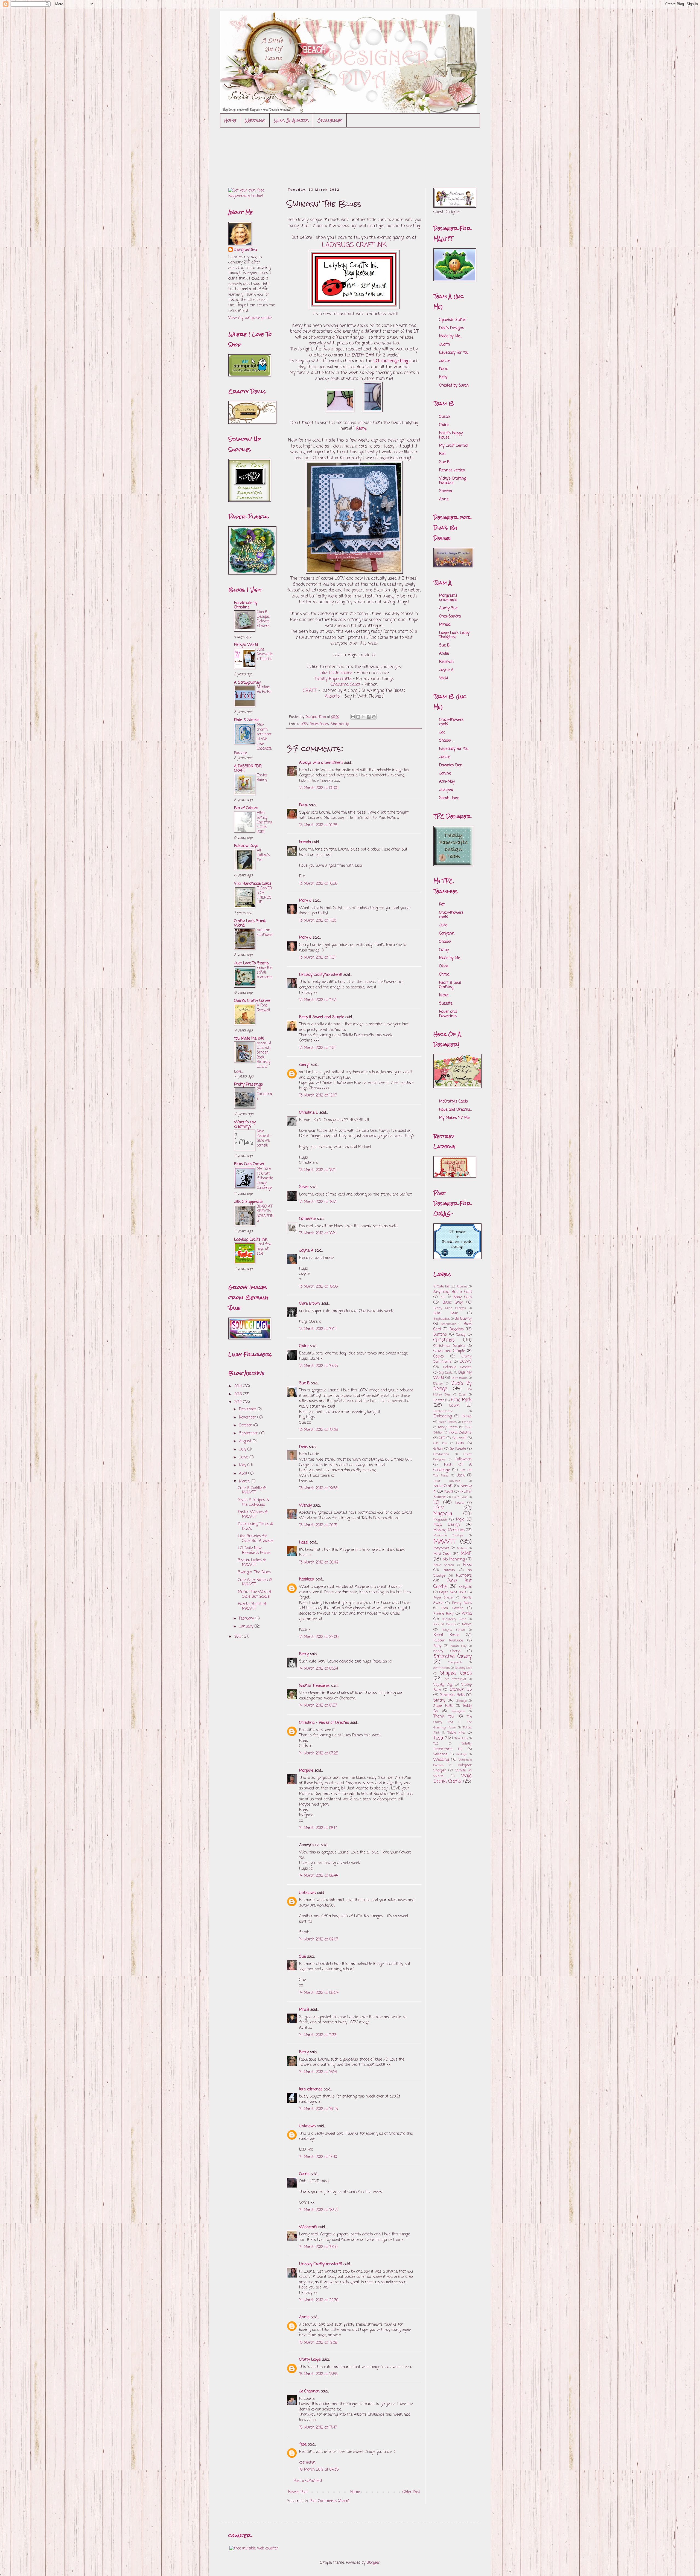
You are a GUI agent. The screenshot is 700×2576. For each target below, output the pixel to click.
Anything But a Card (453, 1292)
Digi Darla (446, 1373)
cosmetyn (307, 2463)
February (247, 1619)
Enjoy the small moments (265, 973)
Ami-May (447, 782)
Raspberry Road (454, 1619)
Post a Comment (308, 2481)
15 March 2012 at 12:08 (318, 2343)
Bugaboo (457, 1329)
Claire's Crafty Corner (252, 1001)
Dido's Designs (452, 328)
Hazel (304, 1543)
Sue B (305, 1383)
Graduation (441, 1454)
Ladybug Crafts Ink (251, 1240)
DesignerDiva (245, 250)
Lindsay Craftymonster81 (321, 975)
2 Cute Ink (442, 1286)
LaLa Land (460, 1497)
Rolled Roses (319, 724)
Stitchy (439, 1701)
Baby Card (463, 1297)
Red (442, 454)
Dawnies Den (451, 765)
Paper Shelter (444, 1598)
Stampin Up (340, 724)
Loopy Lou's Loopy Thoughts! (454, 635)
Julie (443, 925)
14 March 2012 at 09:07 (319, 1940)
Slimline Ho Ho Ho (264, 690)
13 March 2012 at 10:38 (318, 825)
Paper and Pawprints (448, 1014)
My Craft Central (454, 446)
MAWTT (444, 1542)
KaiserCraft (443, 1486)
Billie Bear (446, 1313)
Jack (461, 1476)
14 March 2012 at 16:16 (318, 2072)
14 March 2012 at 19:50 (318, 2247)
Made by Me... (450, 336)
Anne (444, 499)
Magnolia (443, 1514)
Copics (439, 1357)
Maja (460, 1520)
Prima (467, 1614)
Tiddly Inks (456, 1733)
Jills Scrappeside (248, 1202)
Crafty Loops (310, 2360)
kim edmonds (311, 2089)
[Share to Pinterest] (374, 717)
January (247, 1627)
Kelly (443, 377)
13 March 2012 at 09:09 (319, 788)
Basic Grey (453, 1303)
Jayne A (306, 1251)
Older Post (411, 2492)
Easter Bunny (262, 778)
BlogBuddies (442, 1319)
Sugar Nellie (443, 1706)
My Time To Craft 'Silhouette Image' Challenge (265, 1178)
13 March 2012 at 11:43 (318, 1000)
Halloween (463, 1459)
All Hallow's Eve (263, 855)
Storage (461, 1701)
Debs (303, 1447)
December (248, 1409)
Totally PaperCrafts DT (453, 1746)
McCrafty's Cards (453, 1102)
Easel (463, 1395)
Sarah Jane (449, 798)
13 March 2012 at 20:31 (318, 1525)
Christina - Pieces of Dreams (324, 1723)
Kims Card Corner (249, 1164)
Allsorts (332, 696)
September (249, 1433)
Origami (466, 1587)
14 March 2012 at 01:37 (318, 1706)
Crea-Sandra (450, 617)
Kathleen (307, 1579)
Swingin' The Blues (254, 1572)
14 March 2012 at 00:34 (319, 1669)
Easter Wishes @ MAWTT (253, 1515)
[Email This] (353, 717)
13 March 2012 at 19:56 (319, 1488)
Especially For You (454, 353)
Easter (439, 1400)
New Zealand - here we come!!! (264, 1138)
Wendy (305, 1506)
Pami (303, 805)
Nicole (444, 995)
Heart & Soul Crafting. (450, 985)
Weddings (255, 120)
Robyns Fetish (453, 1630)
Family (467, 1422)
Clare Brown (310, 1304)
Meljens (462, 1548)
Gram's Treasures (314, 1686)
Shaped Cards (456, 1673)
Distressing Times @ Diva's (255, 1527)
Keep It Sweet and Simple (322, 1017)
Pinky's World (246, 645)
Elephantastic (443, 1411)
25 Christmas (264, 1094)
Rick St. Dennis (445, 1624)
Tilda (438, 1738)
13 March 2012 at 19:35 (318, 1366)
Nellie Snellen (444, 1565)
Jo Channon (309, 2391)
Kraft (449, 1492)
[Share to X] (363, 717)
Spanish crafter (453, 320)
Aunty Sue (448, 608)
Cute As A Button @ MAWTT (255, 1582)
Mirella (445, 625)
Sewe (304, 1187)
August (246, 1441)
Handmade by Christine (246, 605)
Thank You (444, 1717)
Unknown (307, 1893)
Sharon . (446, 741)
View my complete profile (250, 318)
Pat (442, 905)
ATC (443, 1297)
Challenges (330, 120)
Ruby (437, 1646)
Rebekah (446, 662)
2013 (239, 1394)
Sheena (446, 491)
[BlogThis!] (358, 717)
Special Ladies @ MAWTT (252, 1563)
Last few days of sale (264, 1249)
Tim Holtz (461, 1738)
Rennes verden (452, 470)
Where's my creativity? (245, 1125)
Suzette (446, 1004)
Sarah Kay (459, 1646)
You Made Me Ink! (249, 1039)
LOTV (304, 724)
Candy (461, 1335)
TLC (436, 1744)
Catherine (307, 1219)
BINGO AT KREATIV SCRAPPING (265, 1214)
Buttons (440, 1335)
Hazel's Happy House (451, 435)
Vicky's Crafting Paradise (453, 481)
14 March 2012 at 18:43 (318, 2210)
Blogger (373, 2563)
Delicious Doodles (457, 1367)
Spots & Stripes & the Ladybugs (253, 1502)
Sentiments (442, 1668)
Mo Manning (454, 1560)
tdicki (444, 678)
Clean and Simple (449, 1351)
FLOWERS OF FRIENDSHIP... (264, 895)
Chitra (444, 975)
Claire (304, 1346)
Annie (304, 2317)
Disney (438, 1384)
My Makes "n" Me (454, 1118)
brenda (305, 842)
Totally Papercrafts (333, 679)
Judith (444, 345)
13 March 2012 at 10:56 (318, 884)
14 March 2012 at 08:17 (318, 1828)
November (248, 1418)
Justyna (446, 790)
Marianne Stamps (448, 1535)
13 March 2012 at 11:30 (318, 921)
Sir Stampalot (455, 1679)
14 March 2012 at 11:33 (318, 2035)
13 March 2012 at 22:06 (319, 1637)
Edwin (454, 1406)
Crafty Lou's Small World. (250, 923)
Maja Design (447, 1525)
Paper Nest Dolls (453, 1592)
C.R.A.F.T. (311, 691)
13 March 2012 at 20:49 (319, 1563)
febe (303, 2445)
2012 (239, 1402)
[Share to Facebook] (369, 717)
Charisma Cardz (345, 685)
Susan (445, 417)
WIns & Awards (291, 120)
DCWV (466, 1362)
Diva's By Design (453, 1386)
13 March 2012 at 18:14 (318, 1233)
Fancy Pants (448, 1427)
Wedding (441, 1760)
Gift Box (440, 1443)
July (243, 1450)
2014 (239, 1386)
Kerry (304, 2052)
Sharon (445, 942)
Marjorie (306, 1771)
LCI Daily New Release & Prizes (254, 1551)
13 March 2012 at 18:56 (318, 1287)
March (245, 1482)
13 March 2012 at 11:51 (317, 1048)
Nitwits (449, 1570)
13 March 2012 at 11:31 (317, 958)
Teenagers (458, 1711)
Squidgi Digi (443, 1685)
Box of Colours (246, 808)
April (244, 1474)
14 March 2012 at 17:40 (318, 2157)
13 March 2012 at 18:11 (317, 1170)
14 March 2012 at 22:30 (319, 2300)
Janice (445, 361)
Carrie (304, 2174)
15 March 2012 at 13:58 (318, 2374)
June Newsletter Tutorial (265, 654)
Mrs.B (304, 2010)
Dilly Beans (460, 1378)
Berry (305, 1654)
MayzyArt (441, 1548)
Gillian (438, 1449)
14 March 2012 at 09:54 (319, 1993)
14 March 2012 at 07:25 (319, 1753)
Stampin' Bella (452, 1695)
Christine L (309, 1113)
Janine (445, 774)
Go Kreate (458, 1449)
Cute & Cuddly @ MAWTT (252, 1490)
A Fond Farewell (263, 1008)
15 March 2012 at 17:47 (318, 2428)
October (246, 1425)
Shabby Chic (463, 1668)
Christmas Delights (449, 1346)
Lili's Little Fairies (336, 673)
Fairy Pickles (448, 1422)
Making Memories (449, 1530)
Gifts (460, 1443)
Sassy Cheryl (447, 1651)
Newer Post (298, 2492)
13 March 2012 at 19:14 (318, 1329)
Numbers (464, 1576)
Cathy (444, 950)
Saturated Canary (453, 1657)
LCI (436, 1503)
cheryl (304, 1065)
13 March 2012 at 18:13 (318, 1202)
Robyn (467, 1624)
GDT (442, 1438)
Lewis (460, 1503)
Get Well (459, 1438)
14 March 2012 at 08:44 (319, 1876)
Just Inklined (447, 1481)
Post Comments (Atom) (329, 2501)
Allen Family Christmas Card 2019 (264, 822)
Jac (442, 733)
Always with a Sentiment (321, 763)
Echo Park (461, 1400)
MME (466, 1554)
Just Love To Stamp (251, 963)
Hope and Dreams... (455, 1110)
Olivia (444, 966)
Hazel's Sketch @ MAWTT (252, 1606)
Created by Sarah (454, 386)
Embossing (443, 1416)
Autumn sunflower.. (265, 935)
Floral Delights (460, 1433)
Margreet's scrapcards (448, 598)
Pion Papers (452, 1608)
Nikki (467, 1565)
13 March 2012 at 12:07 (318, 1096)
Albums (462, 1286)
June (244, 1457)
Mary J (305, 901)
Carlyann (447, 934)
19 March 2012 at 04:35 (319, 2470)
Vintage (461, 1754)
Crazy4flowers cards (451, 722)
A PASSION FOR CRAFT (248, 769)
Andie (444, 654)
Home (230, 120)
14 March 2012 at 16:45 (318, 2109)
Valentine (440, 1754)
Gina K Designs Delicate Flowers (263, 619)
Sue (302, 1957)
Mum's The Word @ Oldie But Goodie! (255, 1594)
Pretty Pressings (248, 1085)
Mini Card (442, 1554)
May (243, 1465)
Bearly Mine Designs (450, 1308)
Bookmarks (449, 1324)
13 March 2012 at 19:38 (318, 1430)
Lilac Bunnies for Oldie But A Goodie (256, 1539)
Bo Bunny (463, 1319)
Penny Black (462, 1603)
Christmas (444, 1340)
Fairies (467, 1416)
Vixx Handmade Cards (253, 884)
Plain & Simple (247, 720)
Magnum (440, 1520)
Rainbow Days (246, 846)
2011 (238, 1637)
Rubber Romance (448, 1641)
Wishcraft (308, 2227)
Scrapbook (455, 1662)
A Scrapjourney (247, 683)
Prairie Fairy (444, 1614)
